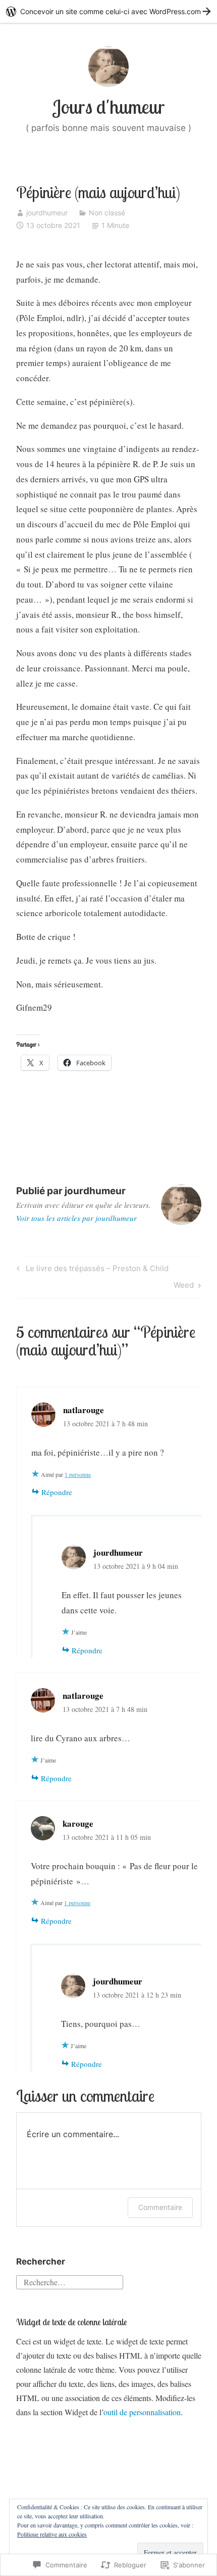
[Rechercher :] (70, 2280)
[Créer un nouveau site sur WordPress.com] (108, 11)
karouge (78, 1823)
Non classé (107, 213)
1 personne (78, 1474)
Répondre (57, 1492)
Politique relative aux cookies (52, 2534)
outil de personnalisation (142, 2412)
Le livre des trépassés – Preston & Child (91, 1270)
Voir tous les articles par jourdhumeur (76, 1218)
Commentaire (160, 2207)
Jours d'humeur (108, 107)
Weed (184, 1287)
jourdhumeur (47, 213)
